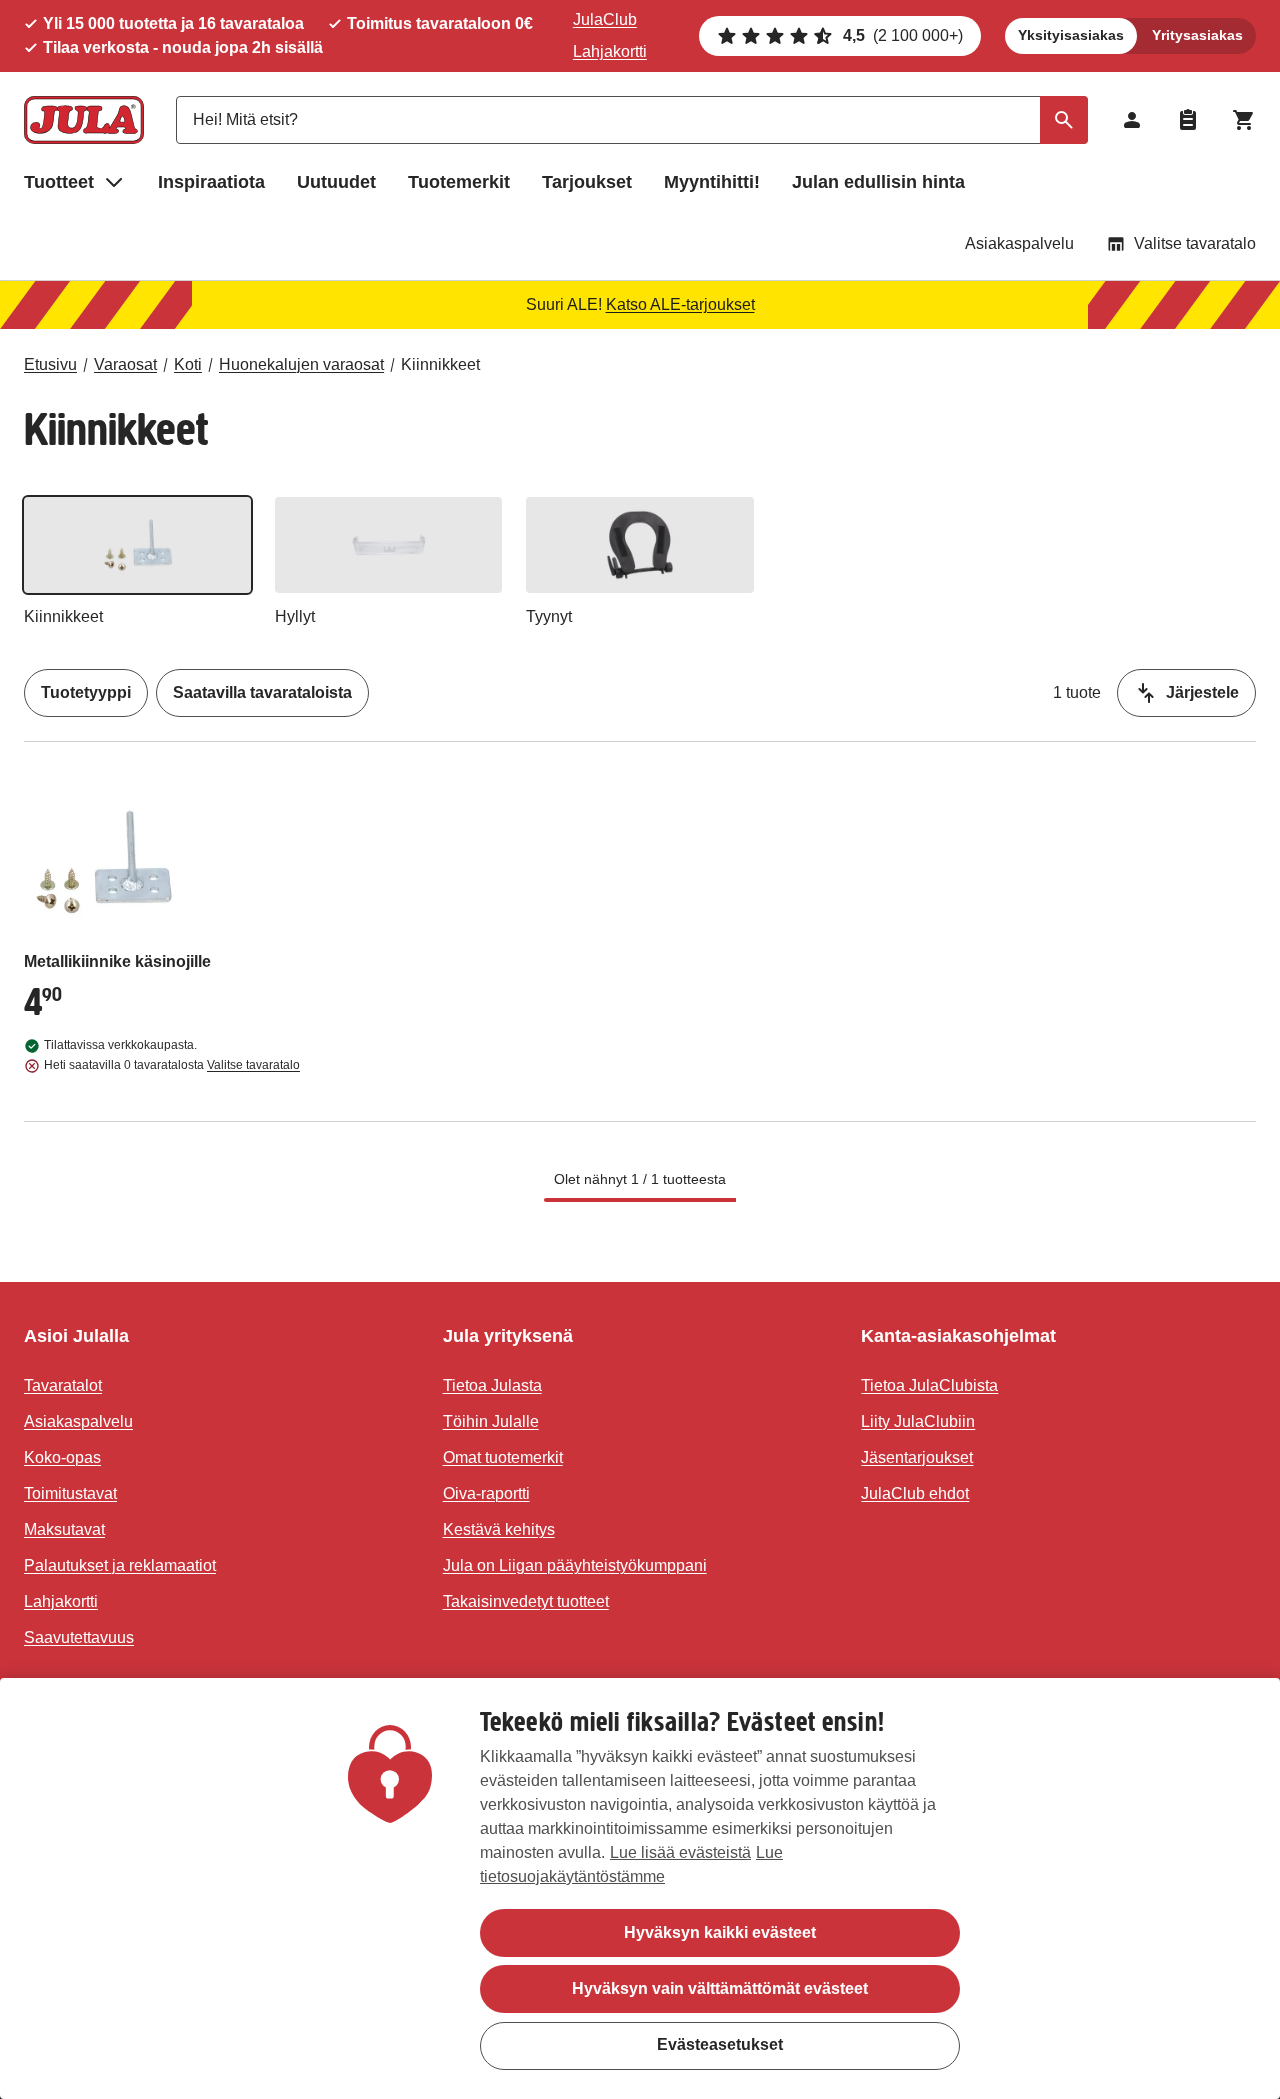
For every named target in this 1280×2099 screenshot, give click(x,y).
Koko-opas (62, 1457)
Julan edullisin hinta (878, 182)
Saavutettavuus (79, 1637)
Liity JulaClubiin (918, 1421)
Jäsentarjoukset (917, 1457)
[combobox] (632, 120)
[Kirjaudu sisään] (1132, 120)
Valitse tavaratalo (1195, 243)
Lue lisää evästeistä (680, 1852)
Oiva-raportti (486, 1493)
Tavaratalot (63, 1385)
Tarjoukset (587, 182)
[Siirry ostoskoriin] (1244, 120)
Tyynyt (549, 616)
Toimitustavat (70, 1493)
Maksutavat (64, 1529)
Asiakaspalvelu (1019, 243)
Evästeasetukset (720, 2044)
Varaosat (125, 364)
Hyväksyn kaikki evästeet (720, 1932)
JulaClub (605, 19)
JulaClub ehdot (915, 1493)
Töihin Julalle (491, 1421)
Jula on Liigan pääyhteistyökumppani (575, 1565)
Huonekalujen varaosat (301, 364)
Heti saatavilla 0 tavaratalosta (172, 1065)
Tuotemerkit (459, 182)
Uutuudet (336, 182)
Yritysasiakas (1197, 35)
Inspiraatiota (211, 182)
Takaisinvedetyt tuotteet (526, 1601)
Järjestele (1202, 692)
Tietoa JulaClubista (929, 1385)
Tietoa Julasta (492, 1385)
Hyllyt (295, 616)
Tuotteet (59, 182)
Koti (188, 364)
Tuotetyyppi (86, 692)
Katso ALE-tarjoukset (680, 304)
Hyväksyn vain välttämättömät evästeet (720, 1988)
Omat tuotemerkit (503, 1457)
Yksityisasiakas (1071, 35)
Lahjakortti (610, 51)
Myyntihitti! (712, 182)
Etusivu (50, 364)
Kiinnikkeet (440, 364)
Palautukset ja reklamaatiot (120, 1565)
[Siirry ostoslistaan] (1188, 120)
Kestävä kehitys (499, 1529)
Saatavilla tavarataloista (262, 692)
